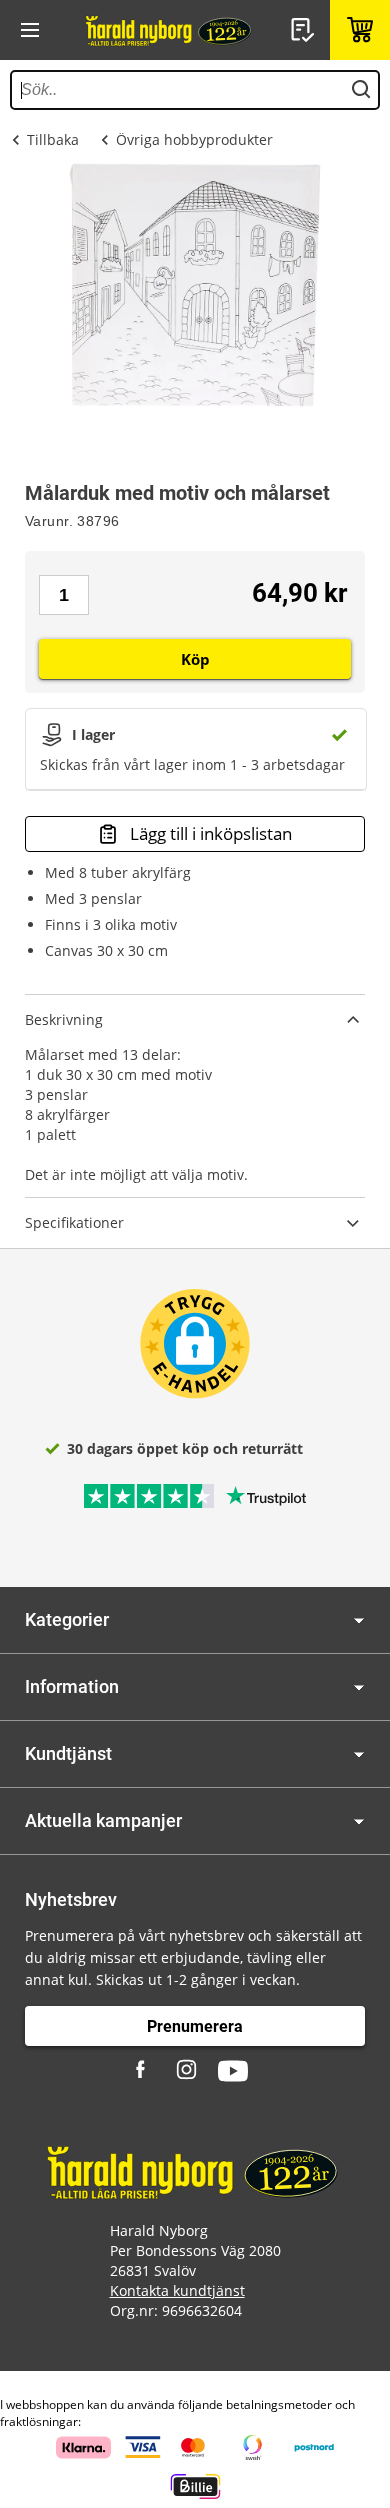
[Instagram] (188, 2071)
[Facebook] (143, 2071)
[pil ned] (359, 1620)
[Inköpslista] (305, 30)
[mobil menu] (30, 30)
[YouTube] (233, 2071)
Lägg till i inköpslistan (211, 833)
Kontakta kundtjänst (177, 2290)
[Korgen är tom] (360, 30)
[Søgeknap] (361, 90)
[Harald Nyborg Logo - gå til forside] (170, 30)
